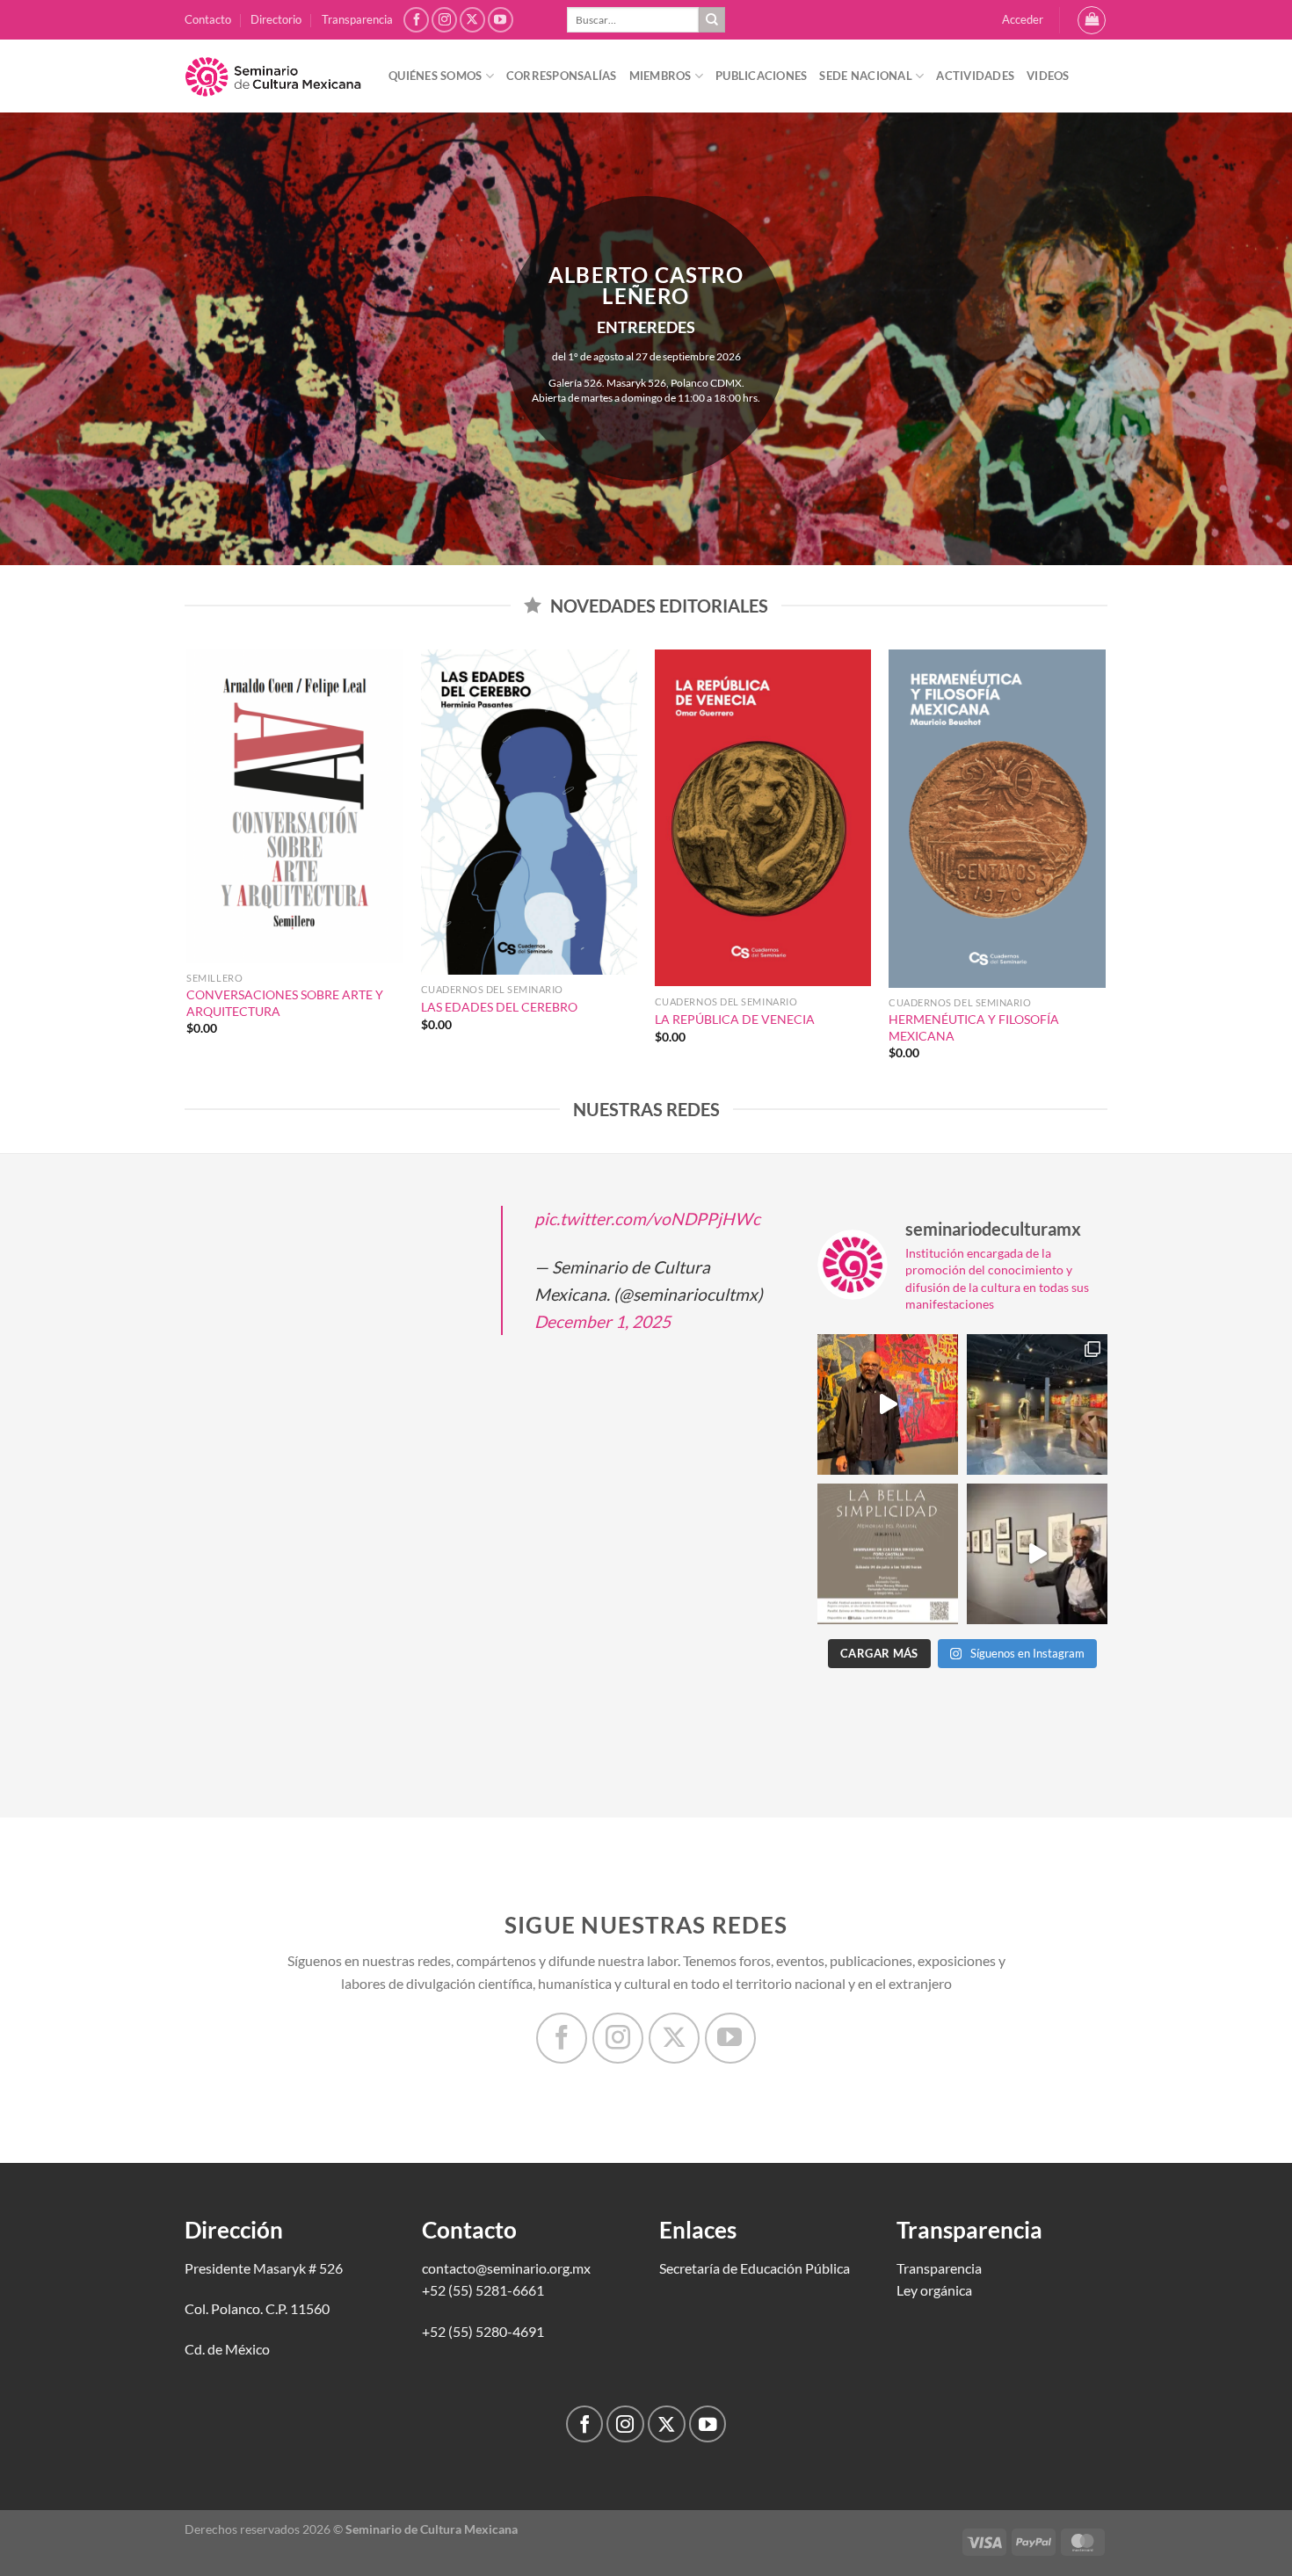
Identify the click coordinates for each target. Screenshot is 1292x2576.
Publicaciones (761, 76)
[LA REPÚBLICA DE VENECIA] (763, 818)
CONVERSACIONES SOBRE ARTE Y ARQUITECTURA (285, 1003)
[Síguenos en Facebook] (416, 20)
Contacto (208, 19)
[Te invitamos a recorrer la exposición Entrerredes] (888, 1404)
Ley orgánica (934, 2290)
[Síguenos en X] (472, 20)
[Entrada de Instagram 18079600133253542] (1037, 1554)
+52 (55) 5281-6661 (483, 2290)
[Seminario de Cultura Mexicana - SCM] (273, 76)
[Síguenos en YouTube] (501, 20)
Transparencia (357, 19)
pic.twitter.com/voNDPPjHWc (647, 1219)
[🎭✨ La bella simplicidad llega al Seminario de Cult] (888, 1554)
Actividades (975, 76)
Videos (1048, 76)
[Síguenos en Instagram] (444, 20)
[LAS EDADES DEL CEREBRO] (530, 812)
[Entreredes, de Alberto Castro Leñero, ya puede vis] (1037, 1404)
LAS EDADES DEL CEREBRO (499, 1007)
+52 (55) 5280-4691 (483, 2331)
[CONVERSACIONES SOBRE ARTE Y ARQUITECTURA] (295, 807)
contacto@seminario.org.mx (506, 2268)
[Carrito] (1092, 20)
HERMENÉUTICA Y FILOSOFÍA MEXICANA (974, 1027)
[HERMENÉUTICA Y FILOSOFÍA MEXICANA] (997, 819)
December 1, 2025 (602, 1321)
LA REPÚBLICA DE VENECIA (735, 1019)
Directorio (276, 19)
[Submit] (712, 20)
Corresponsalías (562, 76)
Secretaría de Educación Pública (755, 2268)
